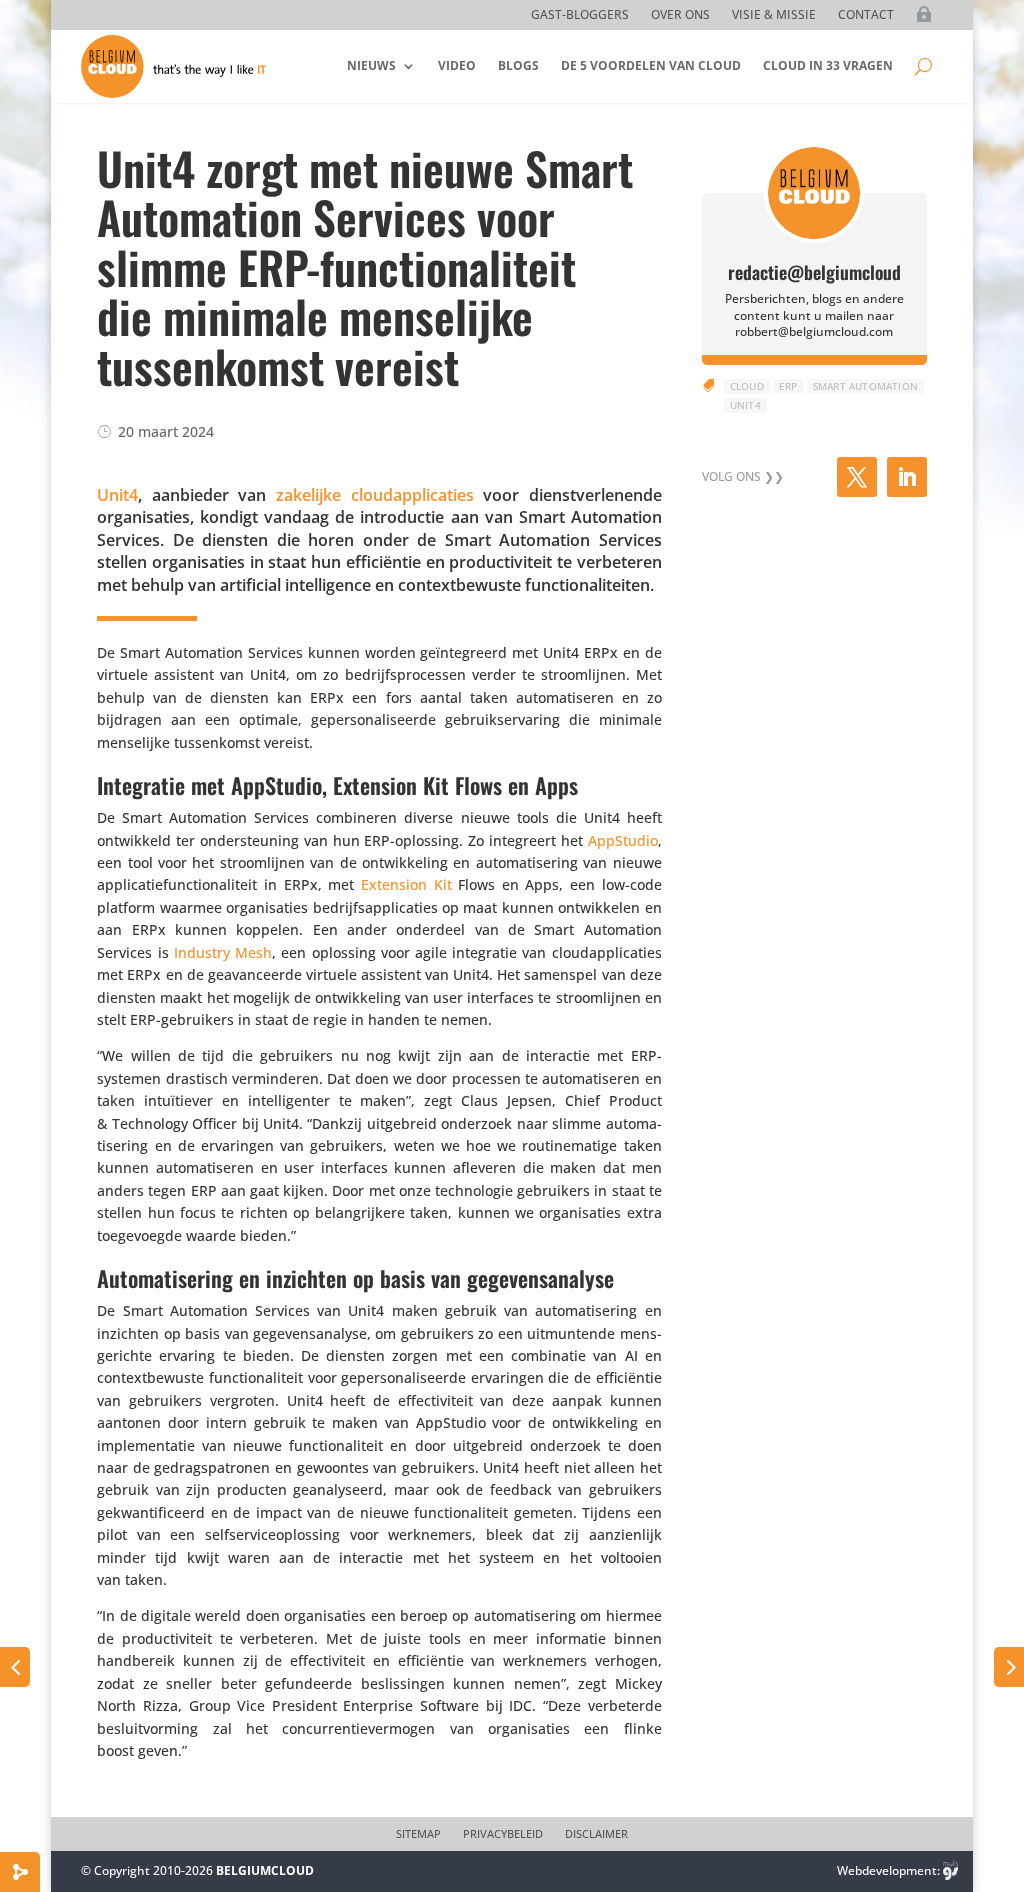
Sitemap (418, 1834)
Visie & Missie (774, 15)
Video (457, 65)
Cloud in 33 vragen (828, 65)
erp (788, 386)
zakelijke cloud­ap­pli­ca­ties (375, 495)
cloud (747, 386)
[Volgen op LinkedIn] (907, 477)
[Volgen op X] (857, 477)
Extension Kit (406, 884)
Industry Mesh (223, 952)
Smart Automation (865, 386)
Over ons (680, 15)
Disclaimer (596, 1834)
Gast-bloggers (580, 15)
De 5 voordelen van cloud (651, 65)
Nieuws (371, 65)
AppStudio (623, 840)
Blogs (518, 65)
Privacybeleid (503, 1834)
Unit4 (117, 495)
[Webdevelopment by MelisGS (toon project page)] (951, 1870)
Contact (866, 15)
